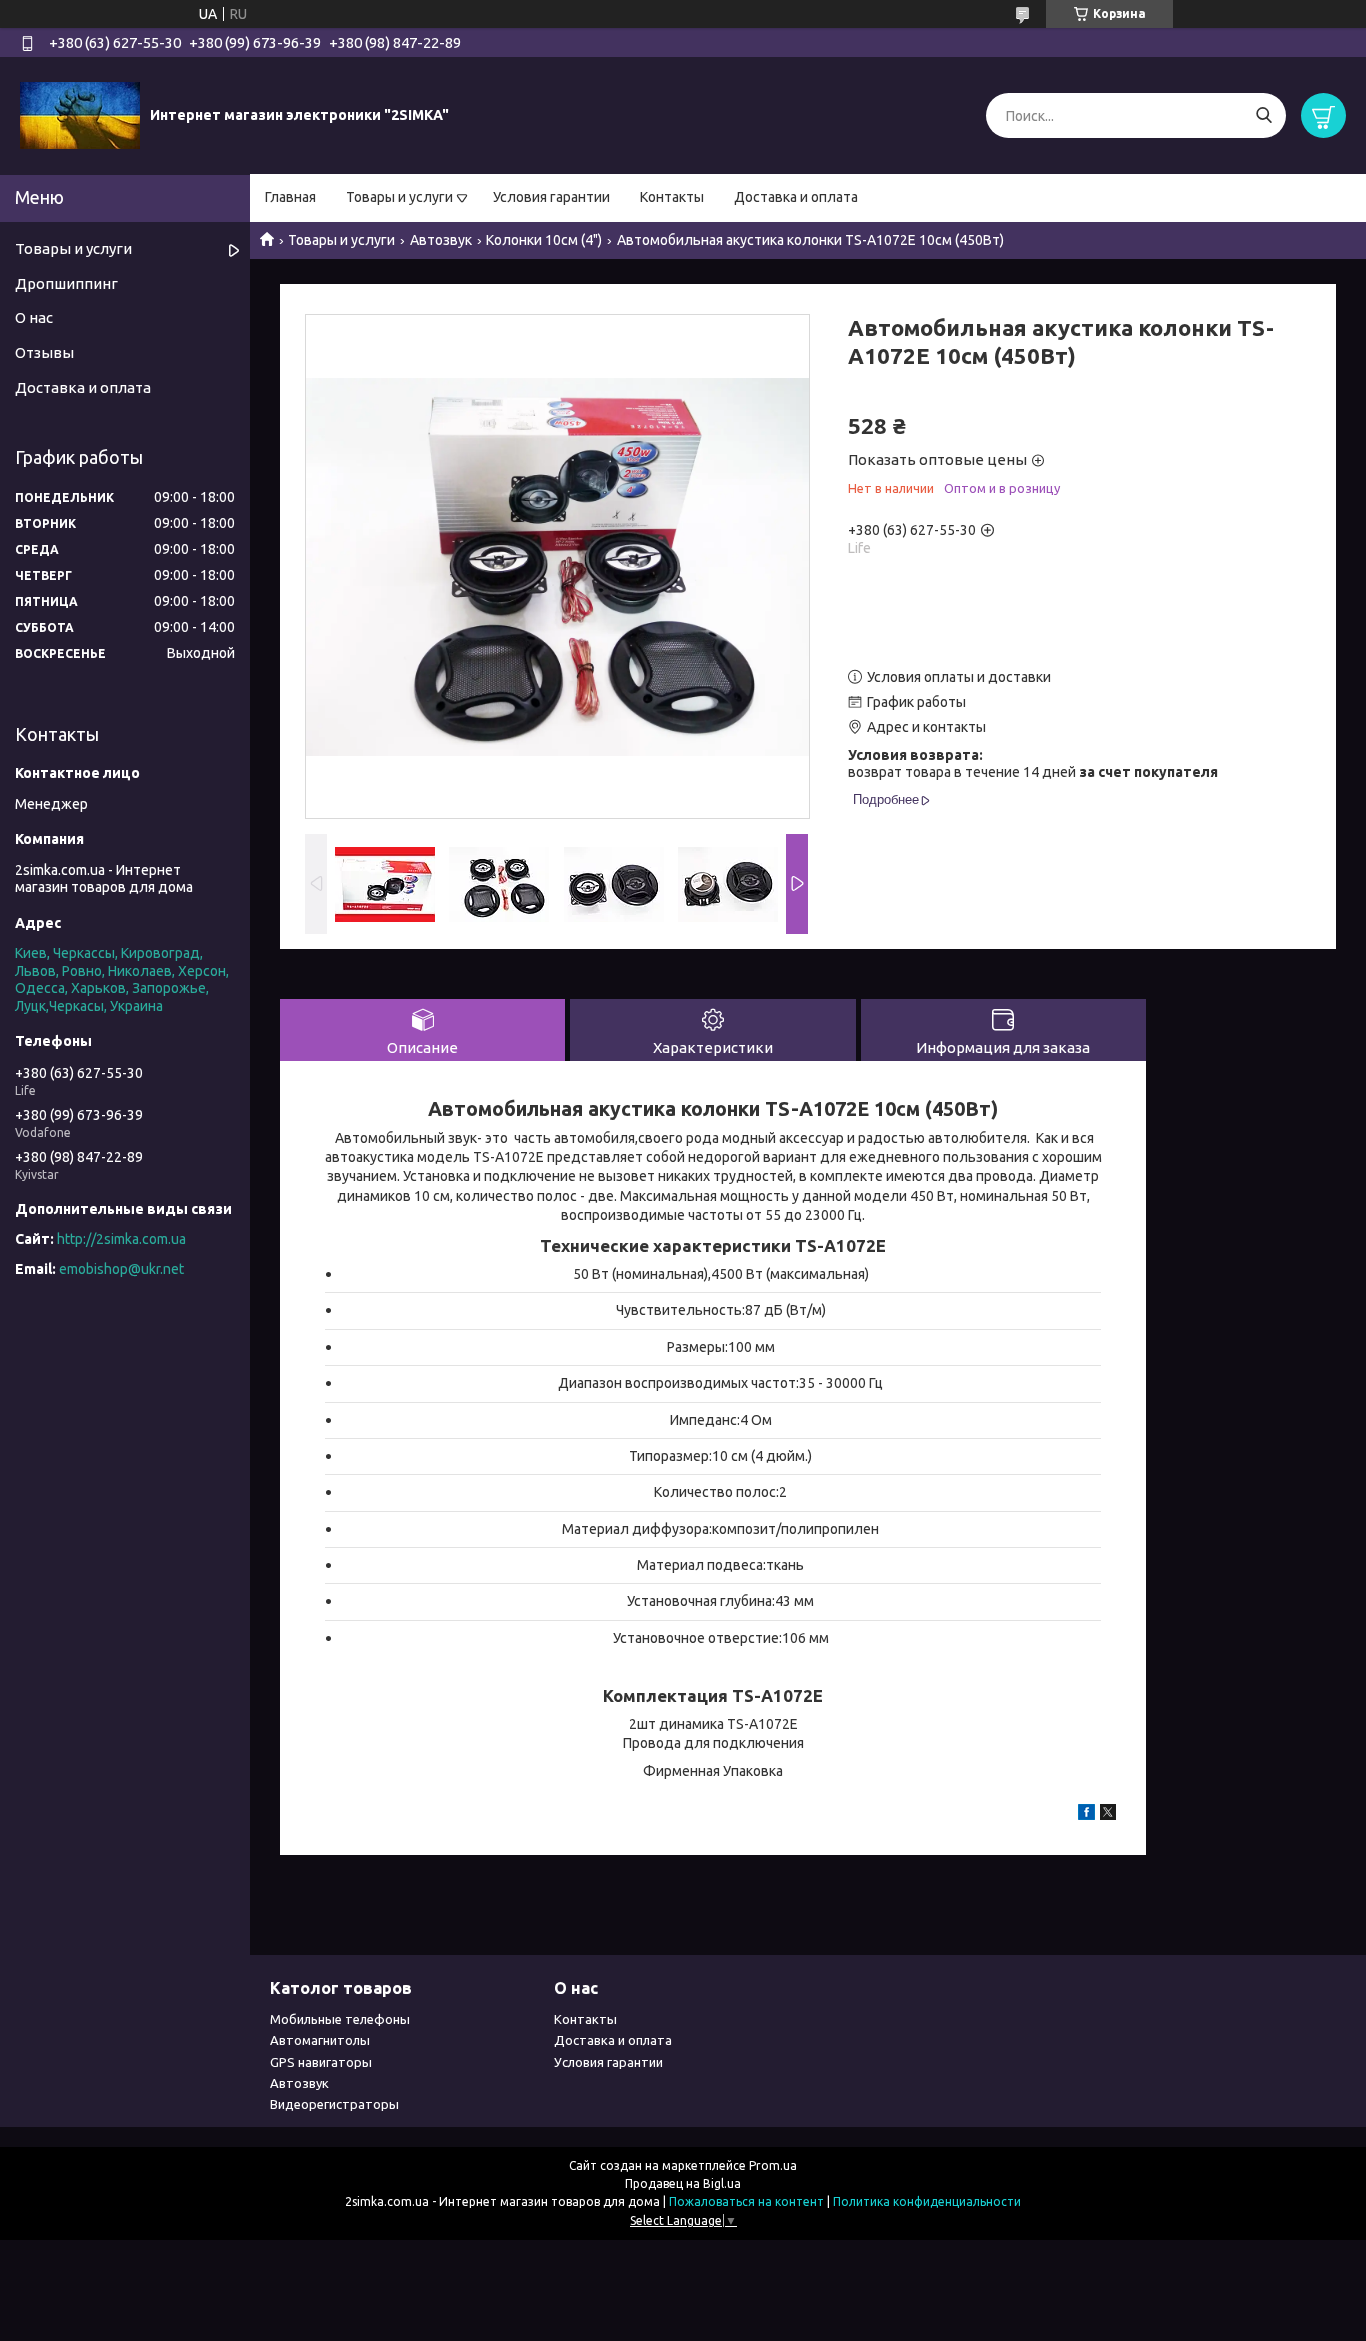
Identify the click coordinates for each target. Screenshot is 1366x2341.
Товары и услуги (399, 197)
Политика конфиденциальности (927, 2201)
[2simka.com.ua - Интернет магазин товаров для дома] (80, 115)
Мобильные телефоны (340, 2019)
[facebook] (1086, 1815)
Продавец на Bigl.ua (683, 2183)
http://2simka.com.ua (121, 1239)
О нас (34, 317)
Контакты (672, 197)
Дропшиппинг (66, 283)
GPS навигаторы (321, 2062)
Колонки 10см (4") (544, 240)
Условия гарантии (551, 197)
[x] (1108, 1815)
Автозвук (441, 240)
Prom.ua (773, 2165)
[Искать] (1263, 115)
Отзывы (44, 352)
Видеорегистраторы (334, 2104)
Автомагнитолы (320, 2040)
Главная (290, 197)
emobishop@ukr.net (121, 1269)
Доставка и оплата (796, 197)
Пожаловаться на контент (746, 2201)
